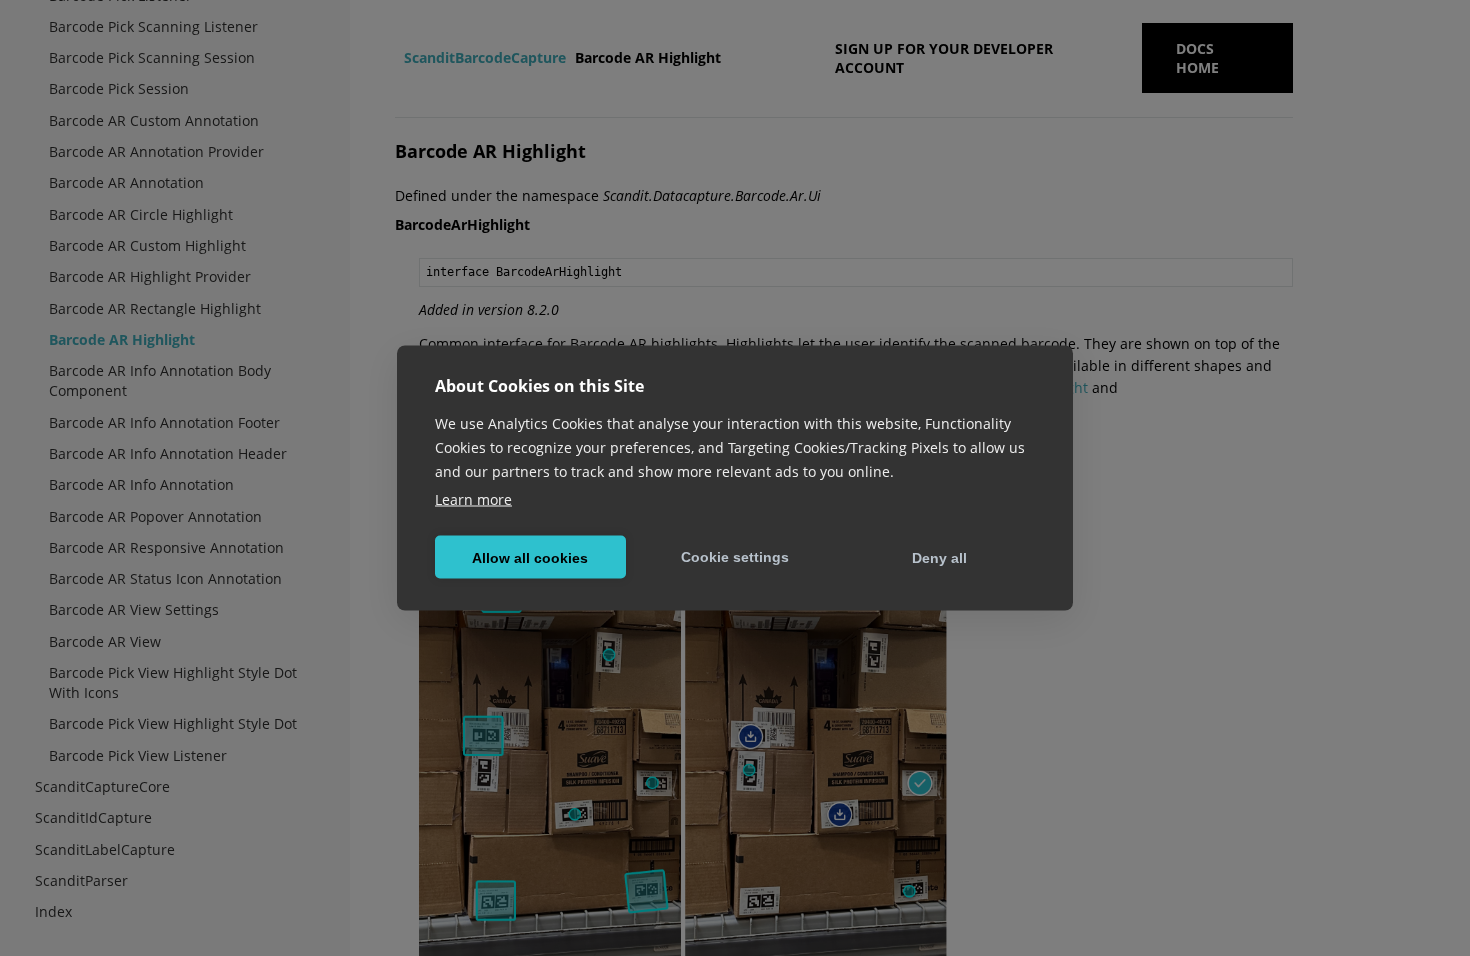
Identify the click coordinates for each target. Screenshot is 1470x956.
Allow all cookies (530, 557)
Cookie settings (735, 556)
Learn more (473, 499)
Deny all (939, 557)
